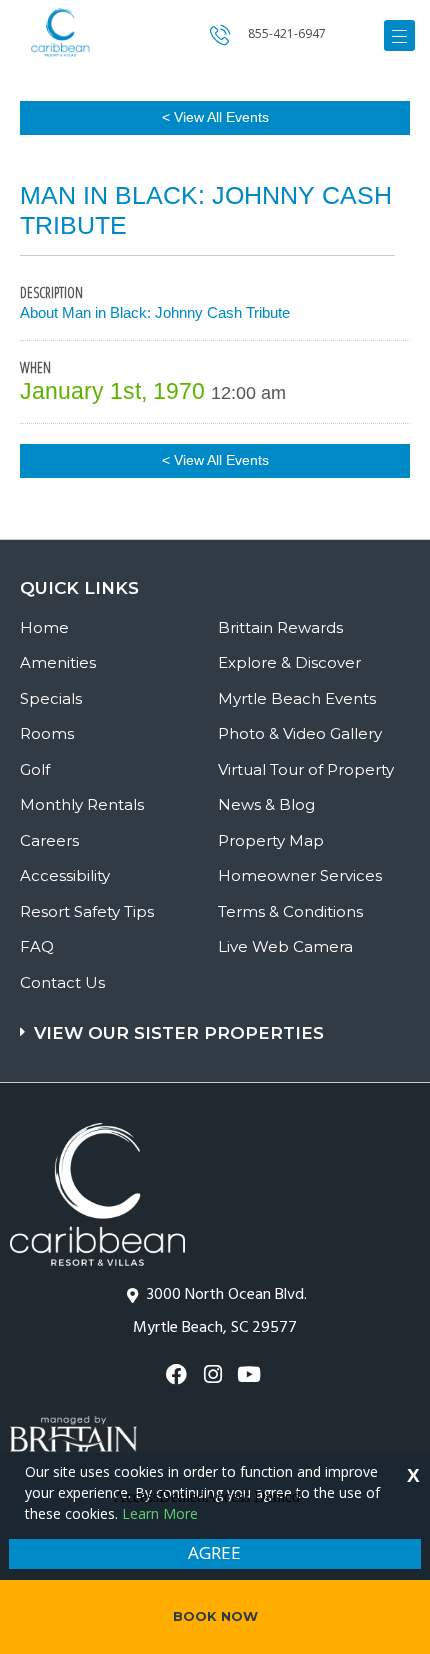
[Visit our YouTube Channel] (251, 1374)
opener (399, 35)
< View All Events (215, 117)
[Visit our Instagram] (214, 1374)
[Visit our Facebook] (178, 1374)
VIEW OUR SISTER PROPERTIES (179, 1033)
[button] (217, 1023)
